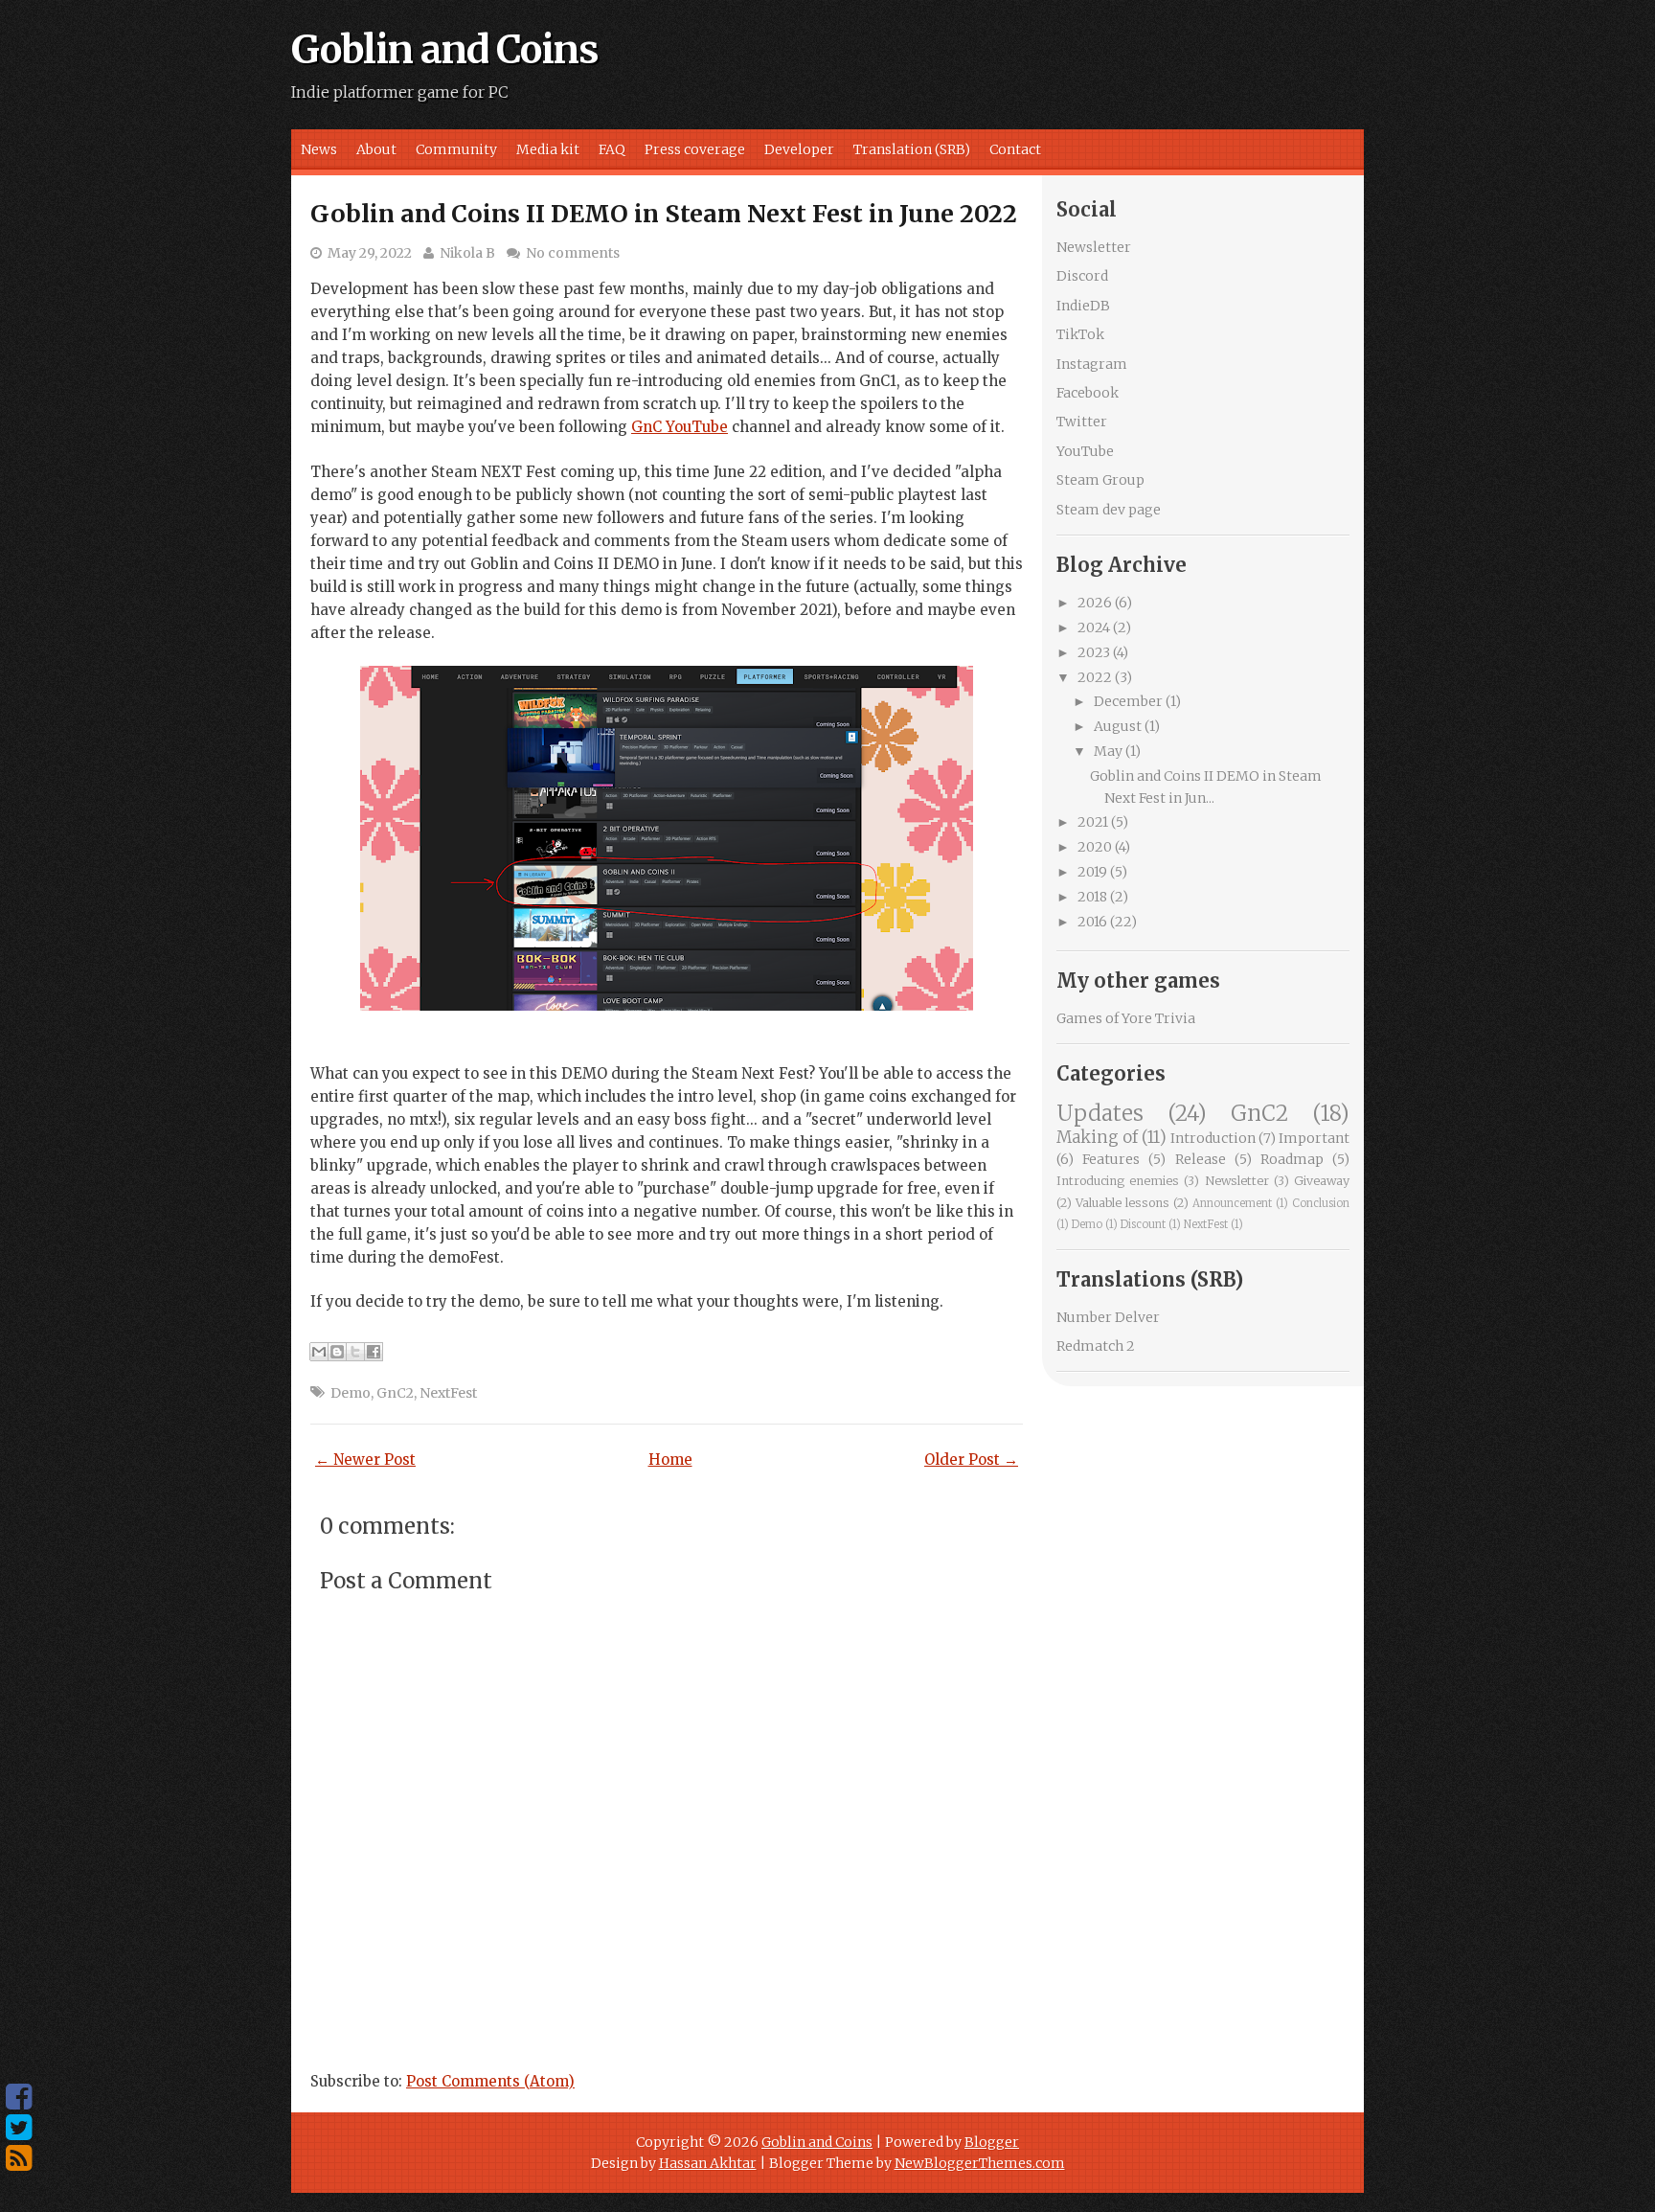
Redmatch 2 (1096, 1346)
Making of (1097, 1137)
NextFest (448, 1393)
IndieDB (1083, 306)
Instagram (1092, 364)
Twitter (1082, 422)
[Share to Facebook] (374, 1352)
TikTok (1080, 334)
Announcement (1232, 1203)
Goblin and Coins (445, 50)
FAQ (612, 149)
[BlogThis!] (337, 1352)
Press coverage (695, 149)
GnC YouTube (680, 427)
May (1108, 751)
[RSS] (19, 2158)
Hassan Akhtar (708, 2163)
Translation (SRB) (912, 149)
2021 (1093, 822)
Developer (799, 149)
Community (456, 149)
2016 (1092, 922)
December (1128, 701)
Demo (351, 1393)
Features (1111, 1159)
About (376, 149)
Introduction (1213, 1138)
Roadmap (1292, 1159)
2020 (1095, 847)
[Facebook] (19, 2097)
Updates (1100, 1113)
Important (1314, 1138)
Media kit (548, 149)
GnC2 (395, 1393)
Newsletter (1094, 247)
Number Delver (1108, 1317)
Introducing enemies (1118, 1181)
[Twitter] (19, 2128)
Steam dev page (1109, 510)
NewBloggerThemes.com (980, 2163)
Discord (1082, 276)
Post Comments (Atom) (490, 2081)
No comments (573, 253)
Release (1201, 1159)
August (1118, 726)
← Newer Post (365, 1459)
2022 (1095, 677)
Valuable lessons (1122, 1203)
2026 (1095, 603)
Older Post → (971, 1459)
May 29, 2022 (370, 253)
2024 (1094, 627)
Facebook (1088, 393)
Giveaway (1322, 1181)
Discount (1143, 1224)
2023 (1094, 652)
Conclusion (1321, 1203)
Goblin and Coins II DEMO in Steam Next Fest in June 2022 (664, 214)
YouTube (1085, 451)
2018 (1092, 897)
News (319, 149)
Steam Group (1100, 480)
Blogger (992, 2142)
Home (670, 1459)
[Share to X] (355, 1352)
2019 (1092, 872)
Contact (1015, 149)
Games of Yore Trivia (1126, 1018)
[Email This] (319, 1352)
